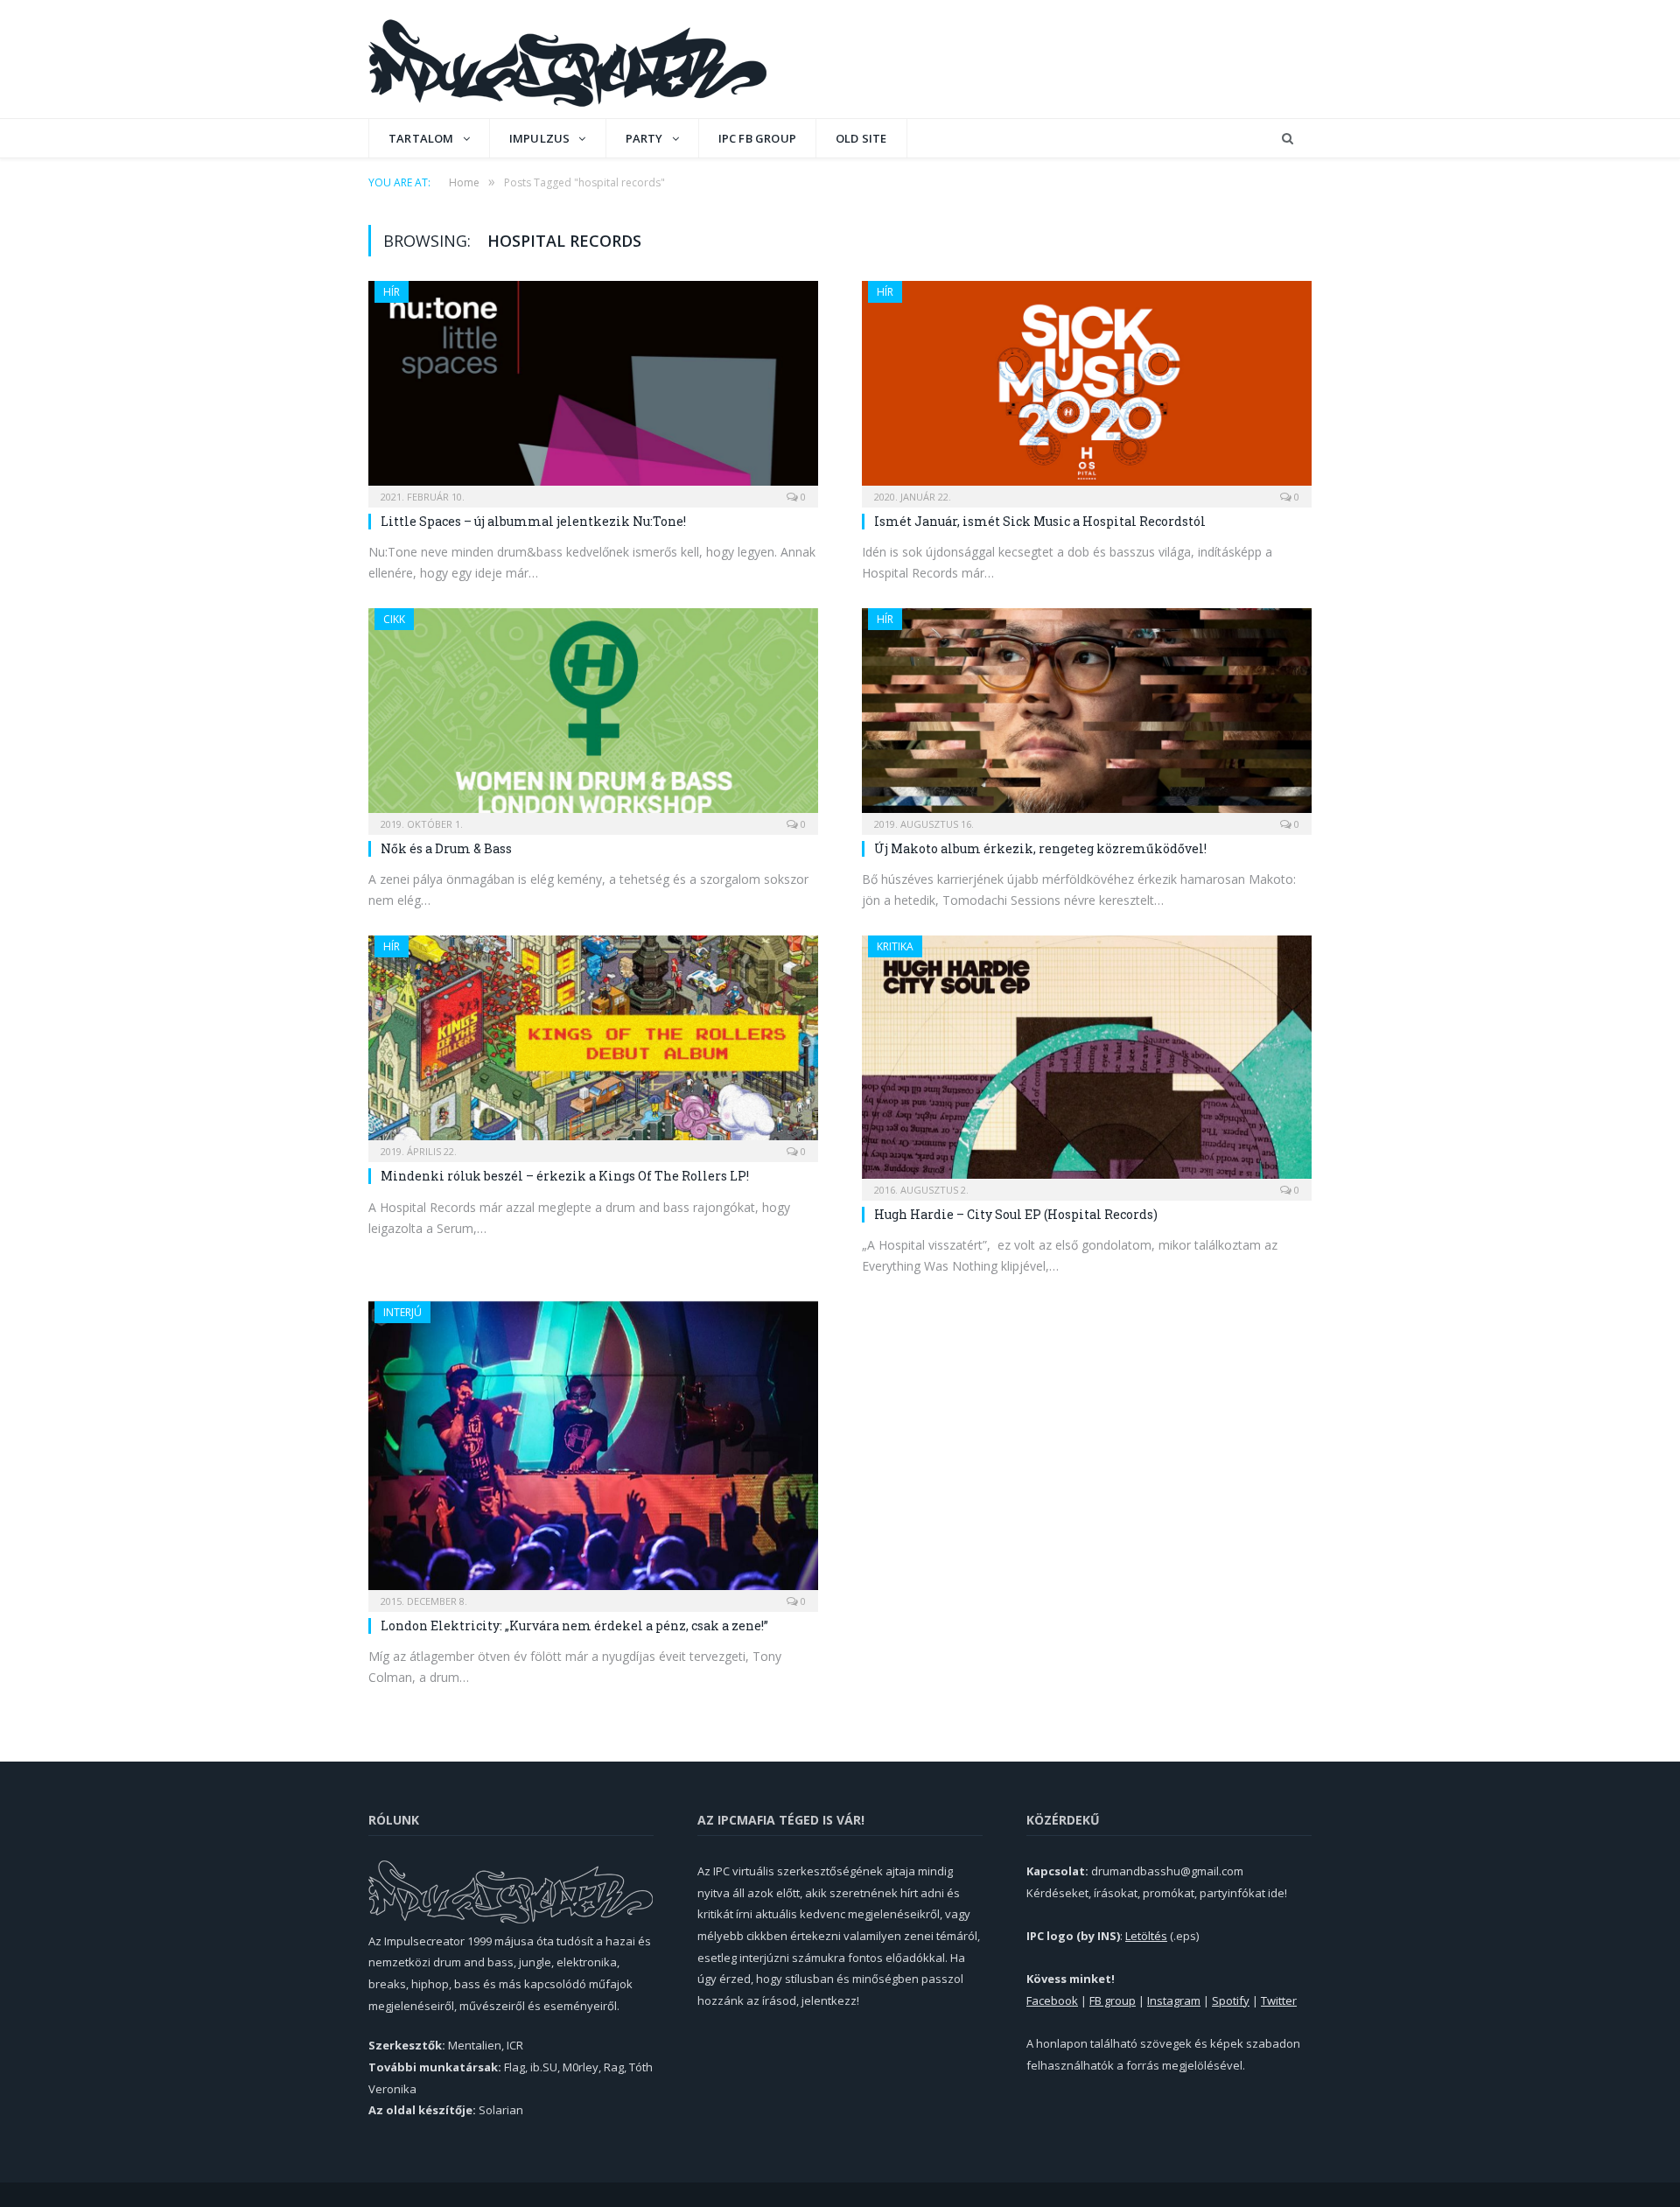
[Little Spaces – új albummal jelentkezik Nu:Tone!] (593, 389)
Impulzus (540, 138)
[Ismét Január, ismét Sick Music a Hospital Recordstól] (1087, 389)
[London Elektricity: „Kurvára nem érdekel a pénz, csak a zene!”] (593, 1451)
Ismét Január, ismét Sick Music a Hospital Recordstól (1040, 521)
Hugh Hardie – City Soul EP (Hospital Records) (1016, 1214)
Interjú (402, 1312)
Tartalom (421, 138)
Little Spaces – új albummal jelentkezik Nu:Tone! (533, 521)
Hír (392, 292)
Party (644, 138)
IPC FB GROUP (757, 138)
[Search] (1288, 139)
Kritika (895, 946)
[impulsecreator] (567, 59)
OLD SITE (861, 138)
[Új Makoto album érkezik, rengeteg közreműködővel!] (1087, 716)
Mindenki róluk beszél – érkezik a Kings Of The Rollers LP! (565, 1176)
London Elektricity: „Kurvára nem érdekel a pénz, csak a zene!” (574, 1625)
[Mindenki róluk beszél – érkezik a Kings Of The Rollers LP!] (593, 1043)
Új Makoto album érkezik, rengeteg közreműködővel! (1040, 848)
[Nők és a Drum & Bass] (593, 716)
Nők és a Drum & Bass (446, 848)
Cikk (394, 619)
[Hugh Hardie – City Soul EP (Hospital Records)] (1087, 1062)
